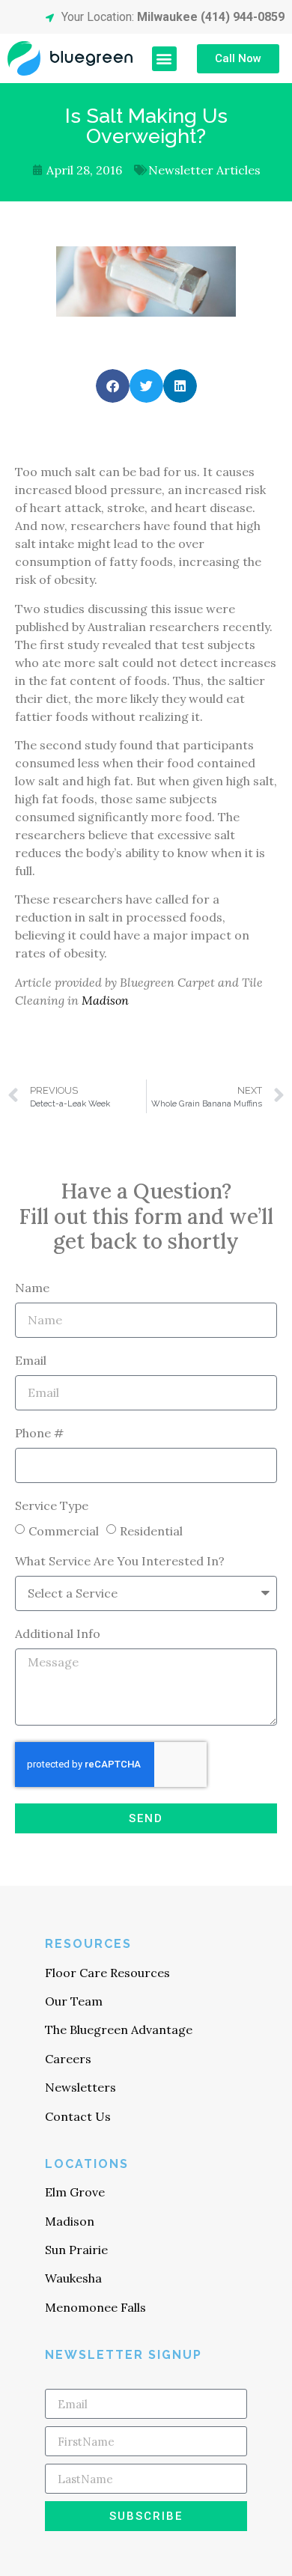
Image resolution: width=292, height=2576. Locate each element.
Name (32, 1288)
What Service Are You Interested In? (120, 1562)
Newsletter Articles (204, 170)
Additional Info (58, 1634)
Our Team (74, 2001)
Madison (105, 1000)
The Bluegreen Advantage (119, 2030)
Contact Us (78, 2116)
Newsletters (80, 2087)
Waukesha (73, 2278)
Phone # (39, 1434)
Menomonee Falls (95, 2307)
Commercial (64, 1531)
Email (31, 1361)
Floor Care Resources (107, 1973)
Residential (151, 1531)
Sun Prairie (76, 2250)
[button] (164, 59)
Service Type (52, 1506)
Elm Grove (75, 2192)
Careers (68, 2059)
